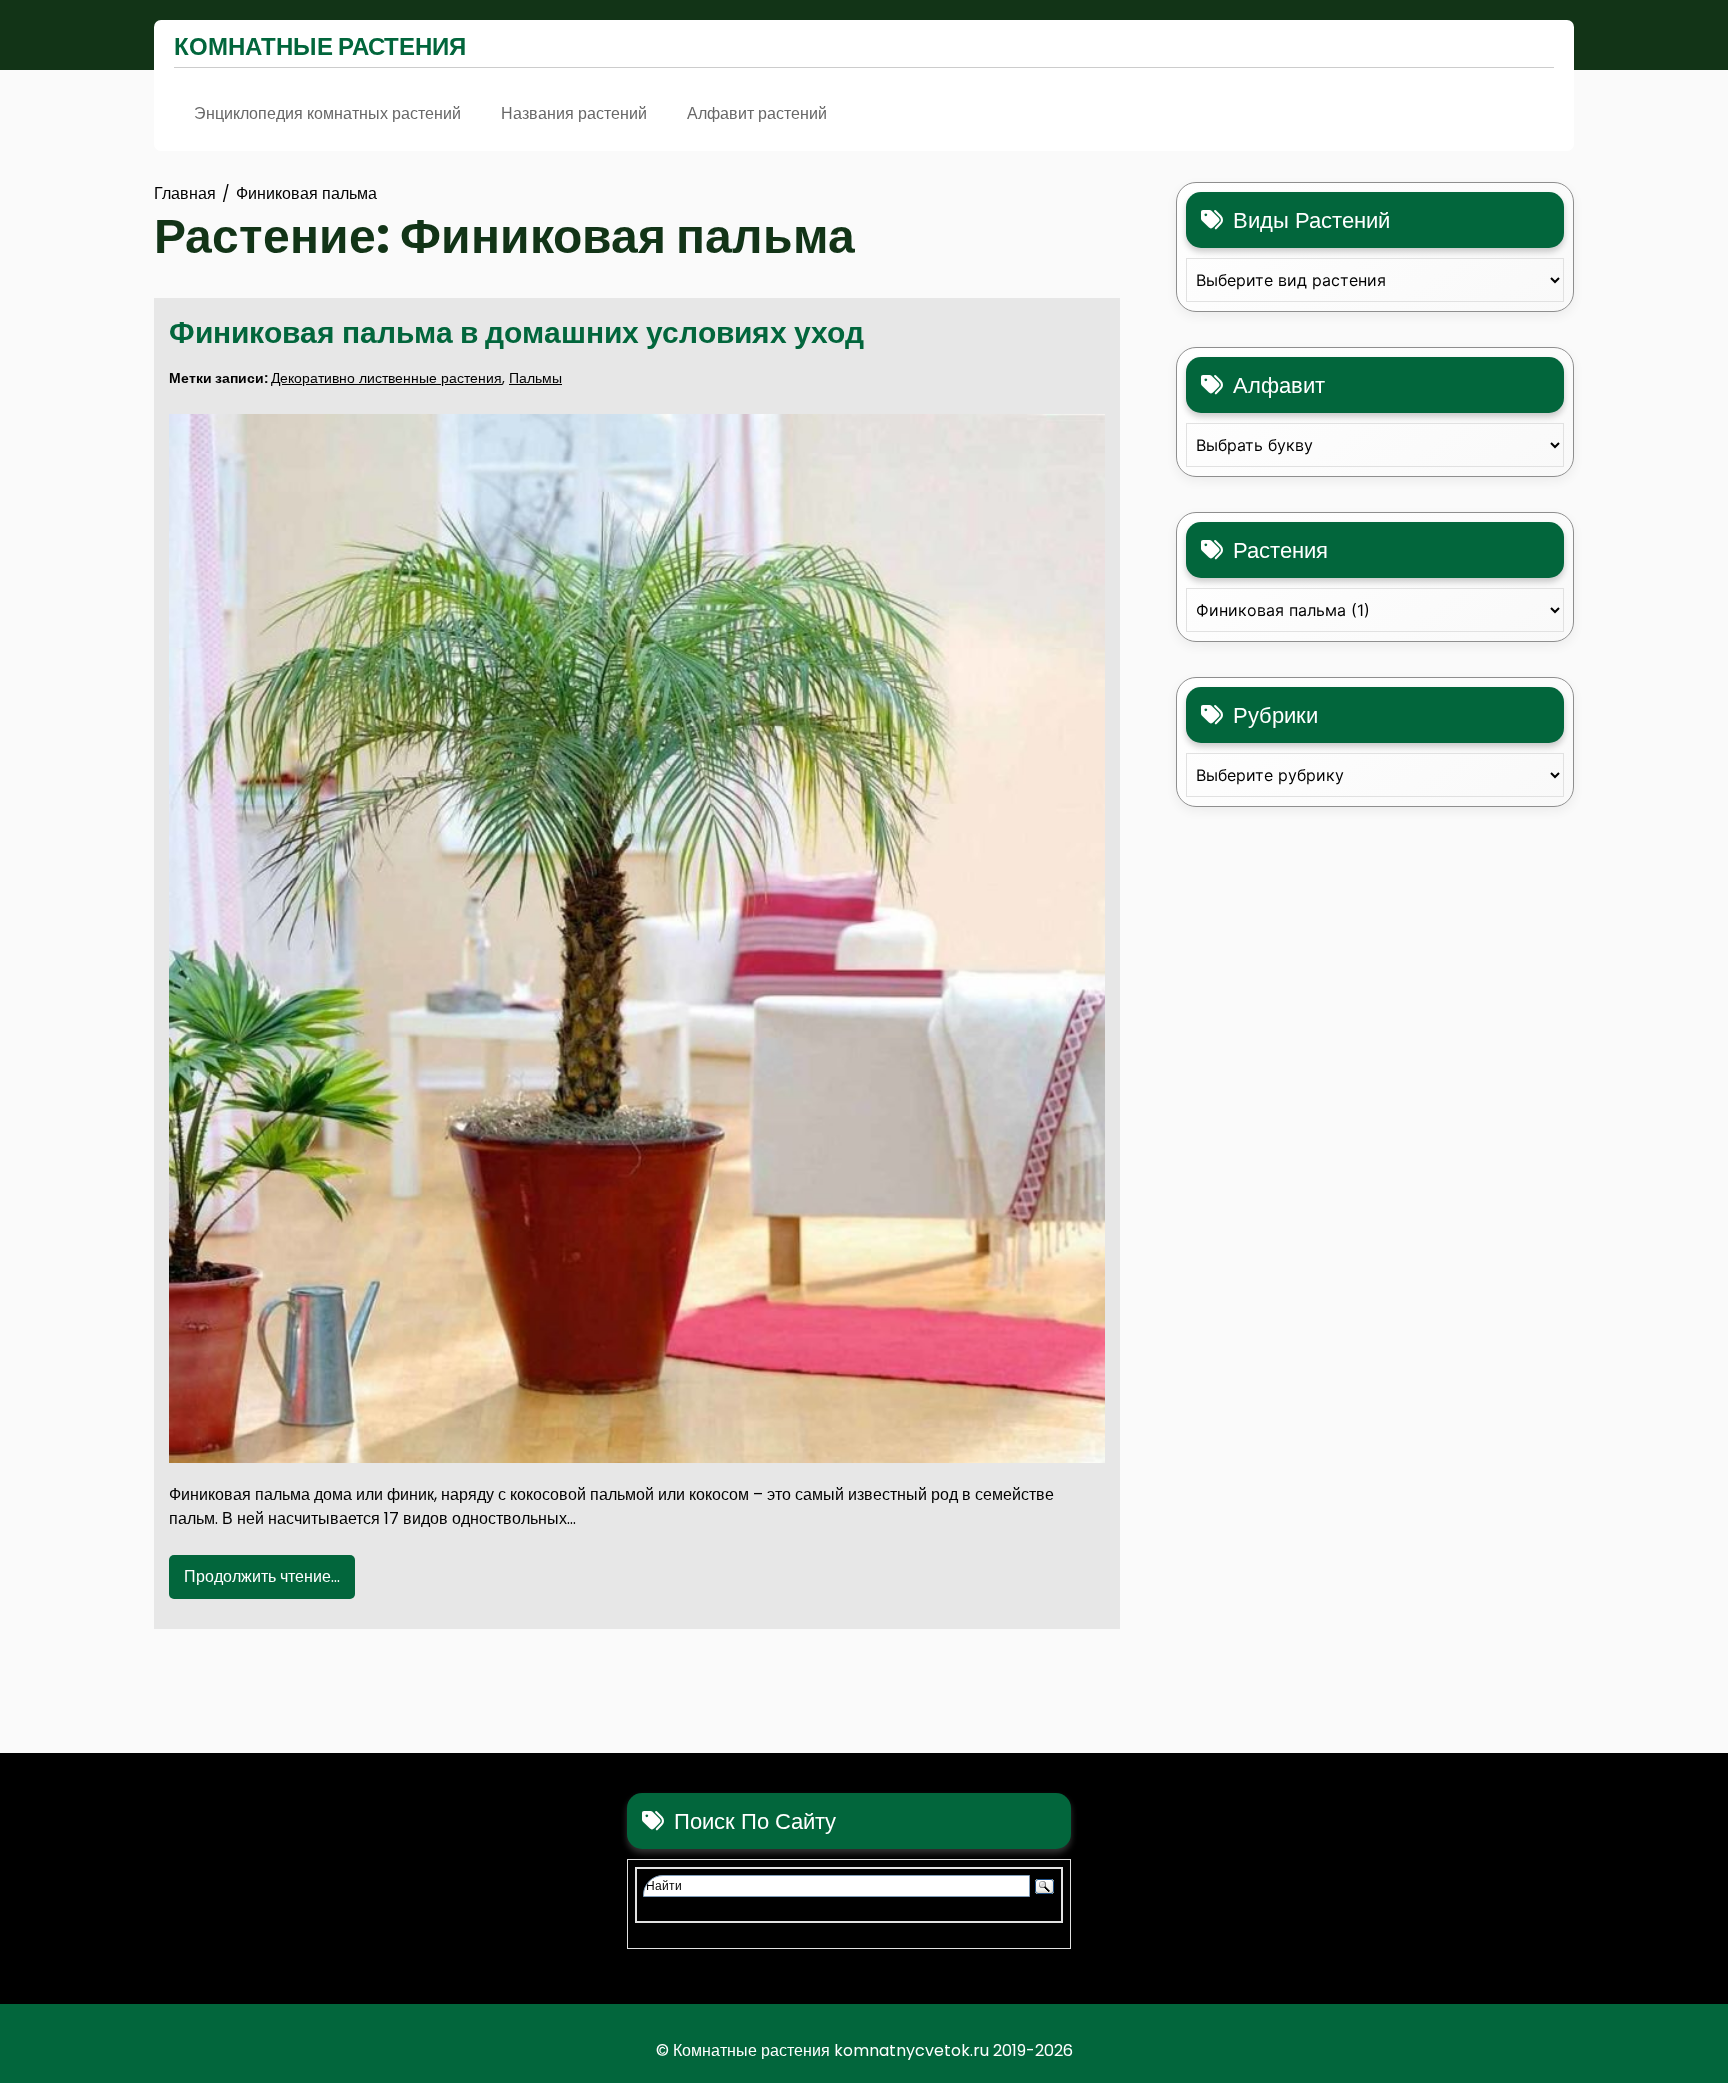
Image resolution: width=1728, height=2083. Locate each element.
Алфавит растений (757, 113)
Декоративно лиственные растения (386, 378)
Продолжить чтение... (262, 1576)
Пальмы (535, 378)
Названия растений (574, 113)
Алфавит (1279, 385)
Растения (1280, 550)
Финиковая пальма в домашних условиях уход (516, 332)
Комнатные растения (320, 46)
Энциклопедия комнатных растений (327, 113)
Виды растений (1311, 220)
